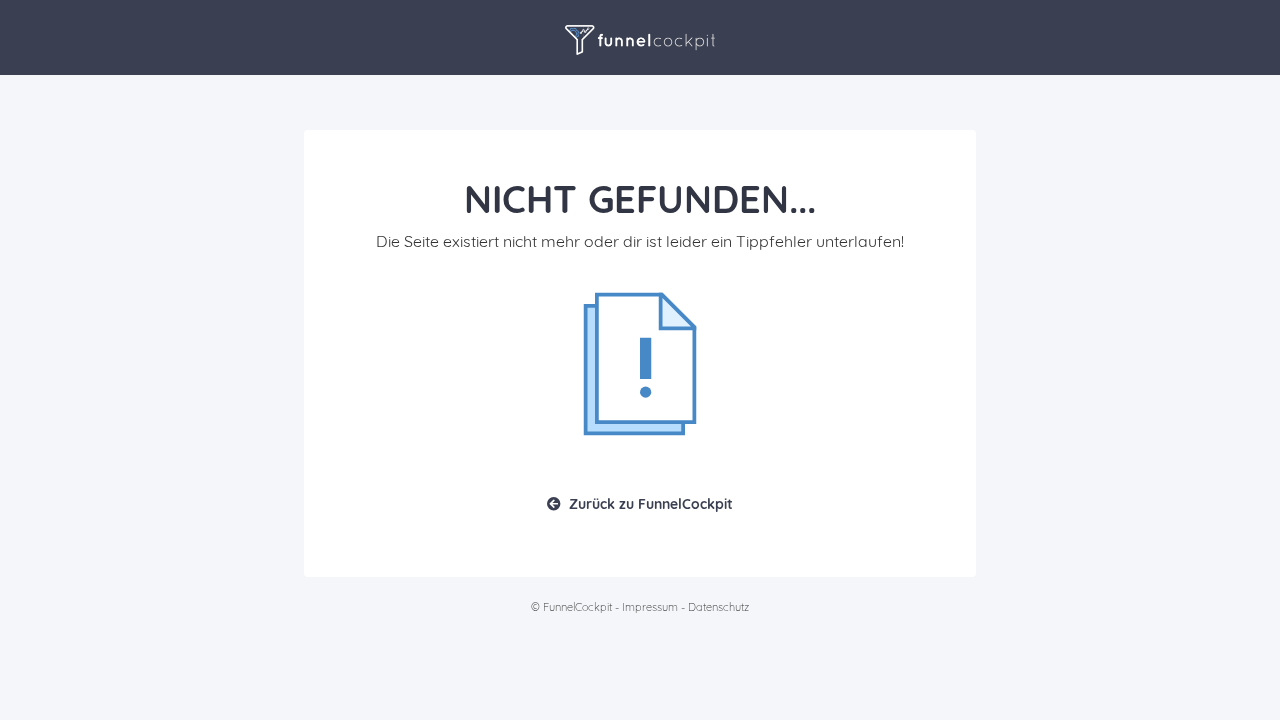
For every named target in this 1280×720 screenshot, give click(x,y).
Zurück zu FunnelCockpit (651, 504)
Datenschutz (718, 607)
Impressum (650, 607)
